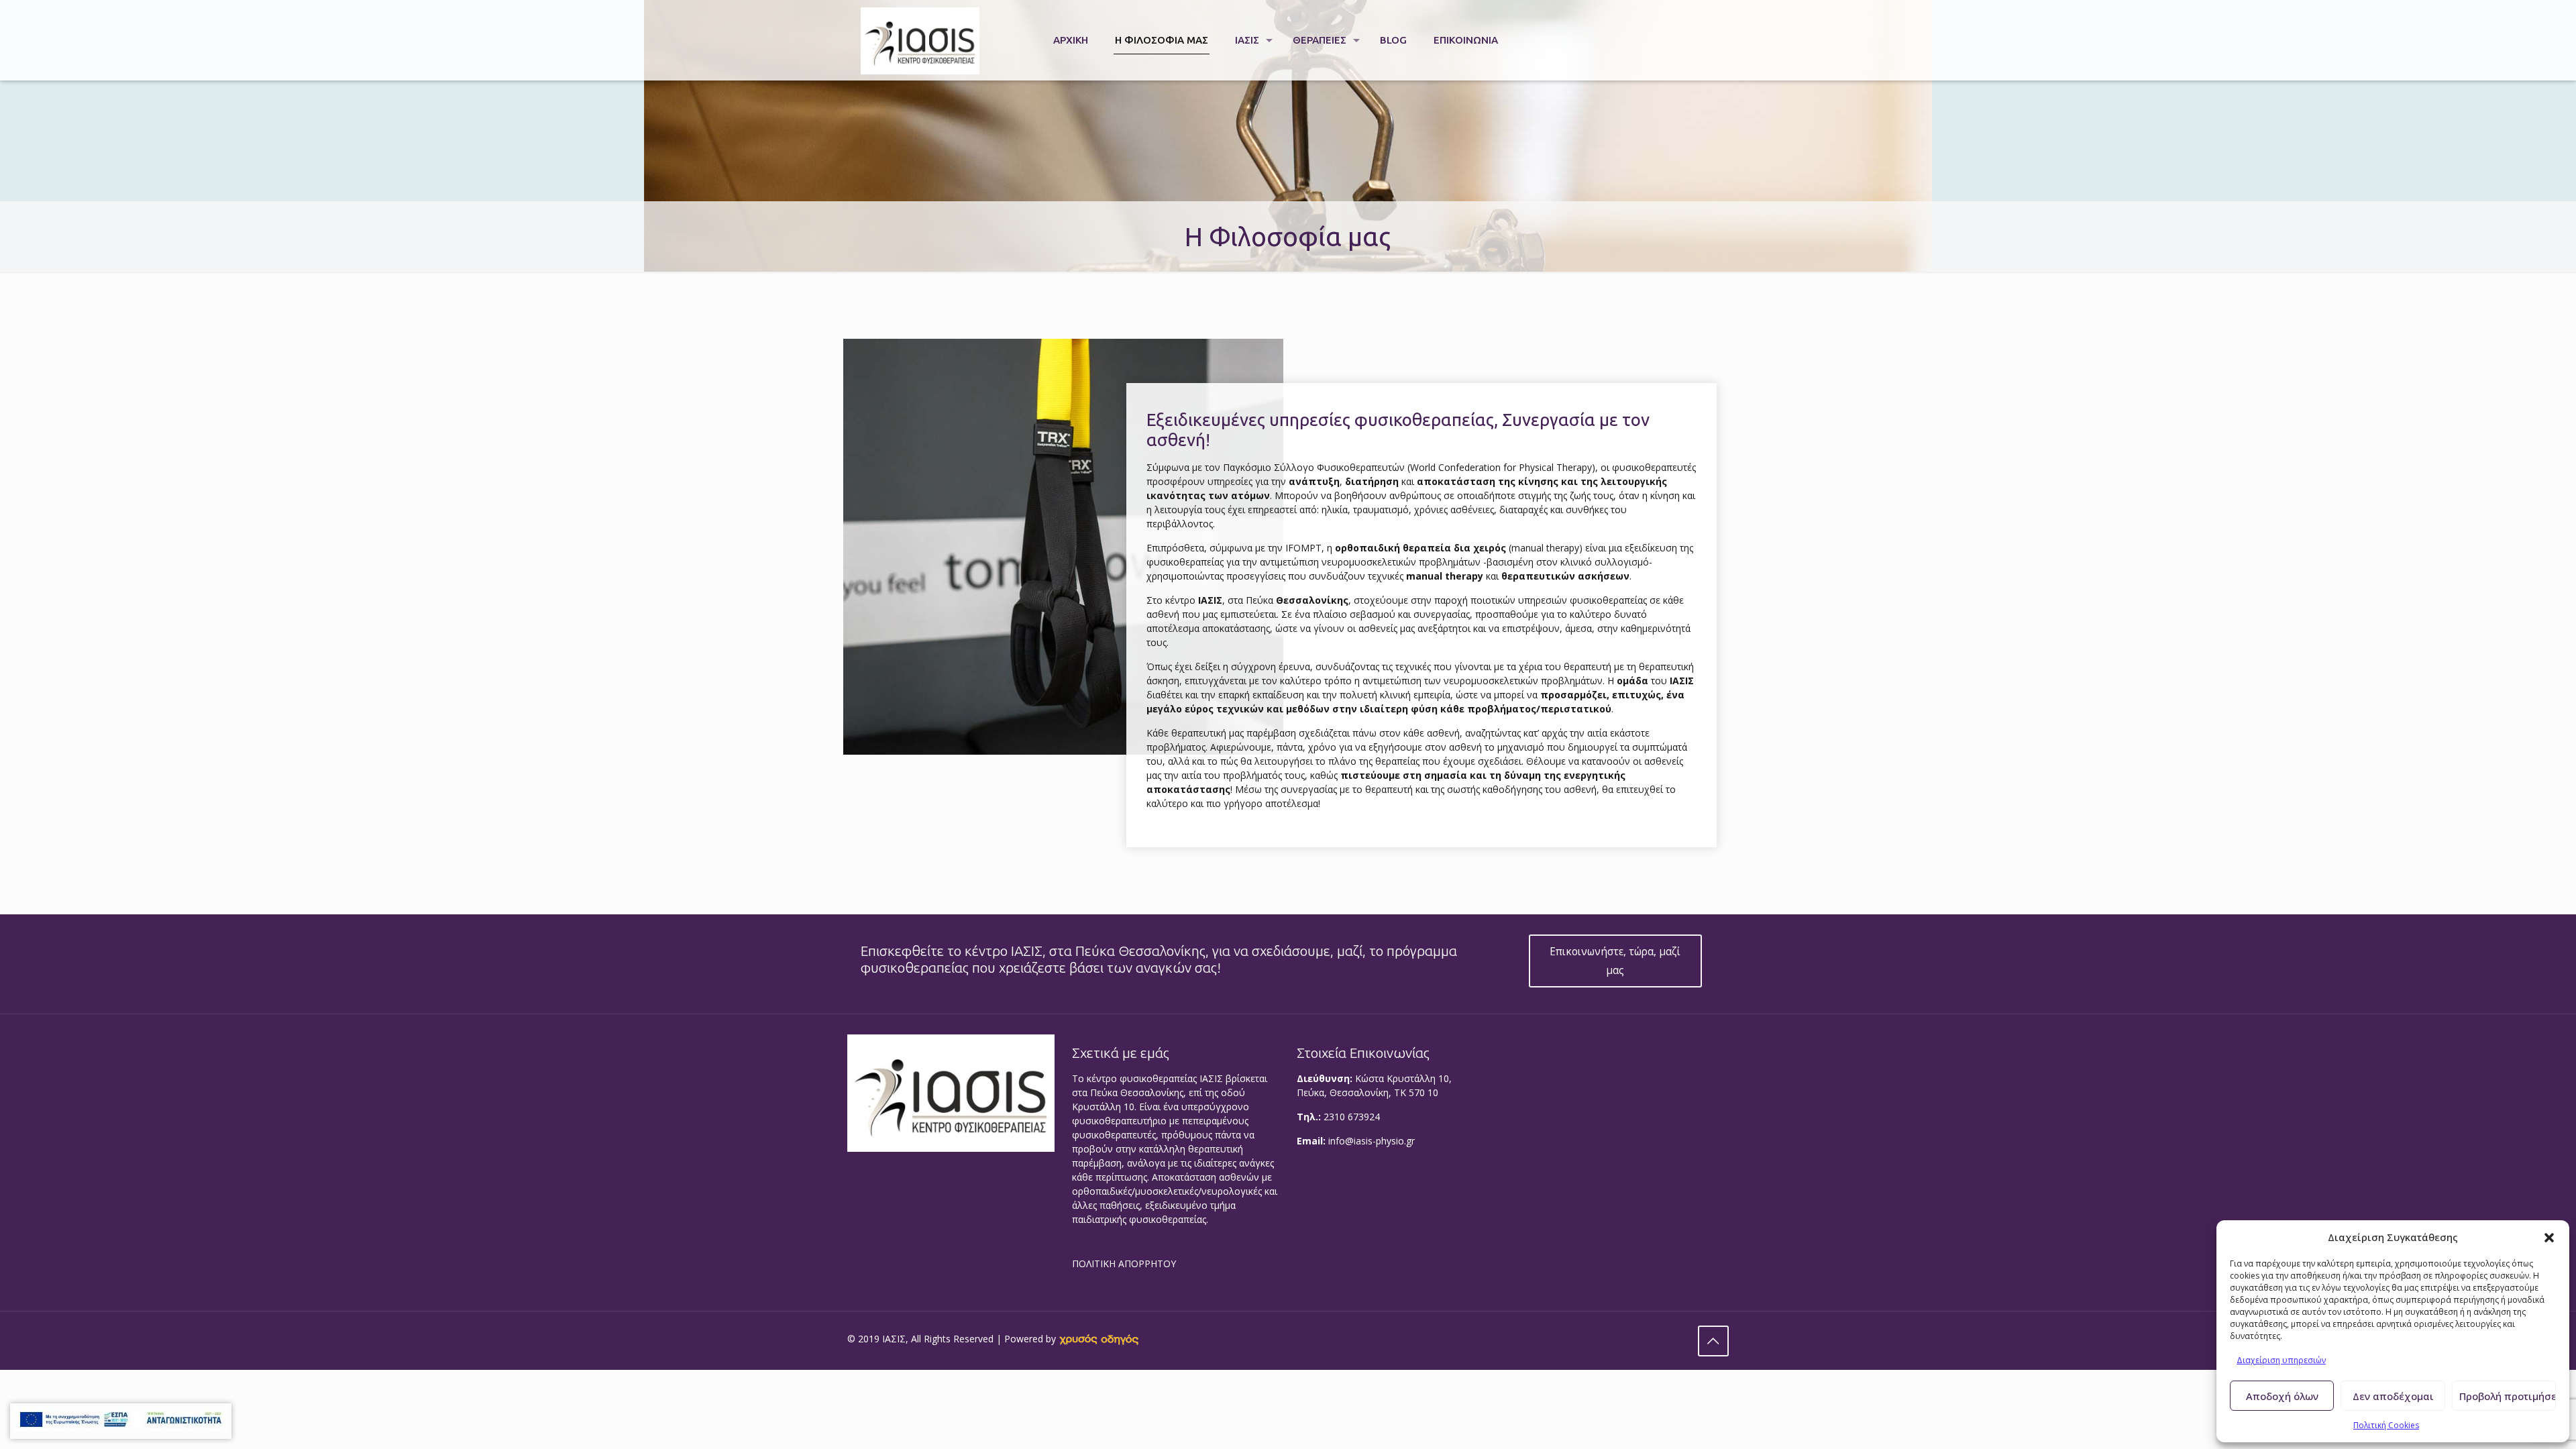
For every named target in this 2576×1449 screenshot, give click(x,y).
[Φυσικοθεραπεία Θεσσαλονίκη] (920, 40)
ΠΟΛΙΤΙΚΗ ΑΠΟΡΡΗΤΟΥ (1124, 1264)
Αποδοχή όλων (2282, 1396)
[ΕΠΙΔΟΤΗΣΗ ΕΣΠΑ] (121, 1421)
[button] (2549, 1238)
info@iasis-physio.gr (1372, 1141)
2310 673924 (1352, 1117)
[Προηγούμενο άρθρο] (1713, 1341)
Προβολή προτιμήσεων (2508, 1396)
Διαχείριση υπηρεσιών (2281, 1360)
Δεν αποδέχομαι (2393, 1396)
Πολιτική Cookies (2386, 1425)
